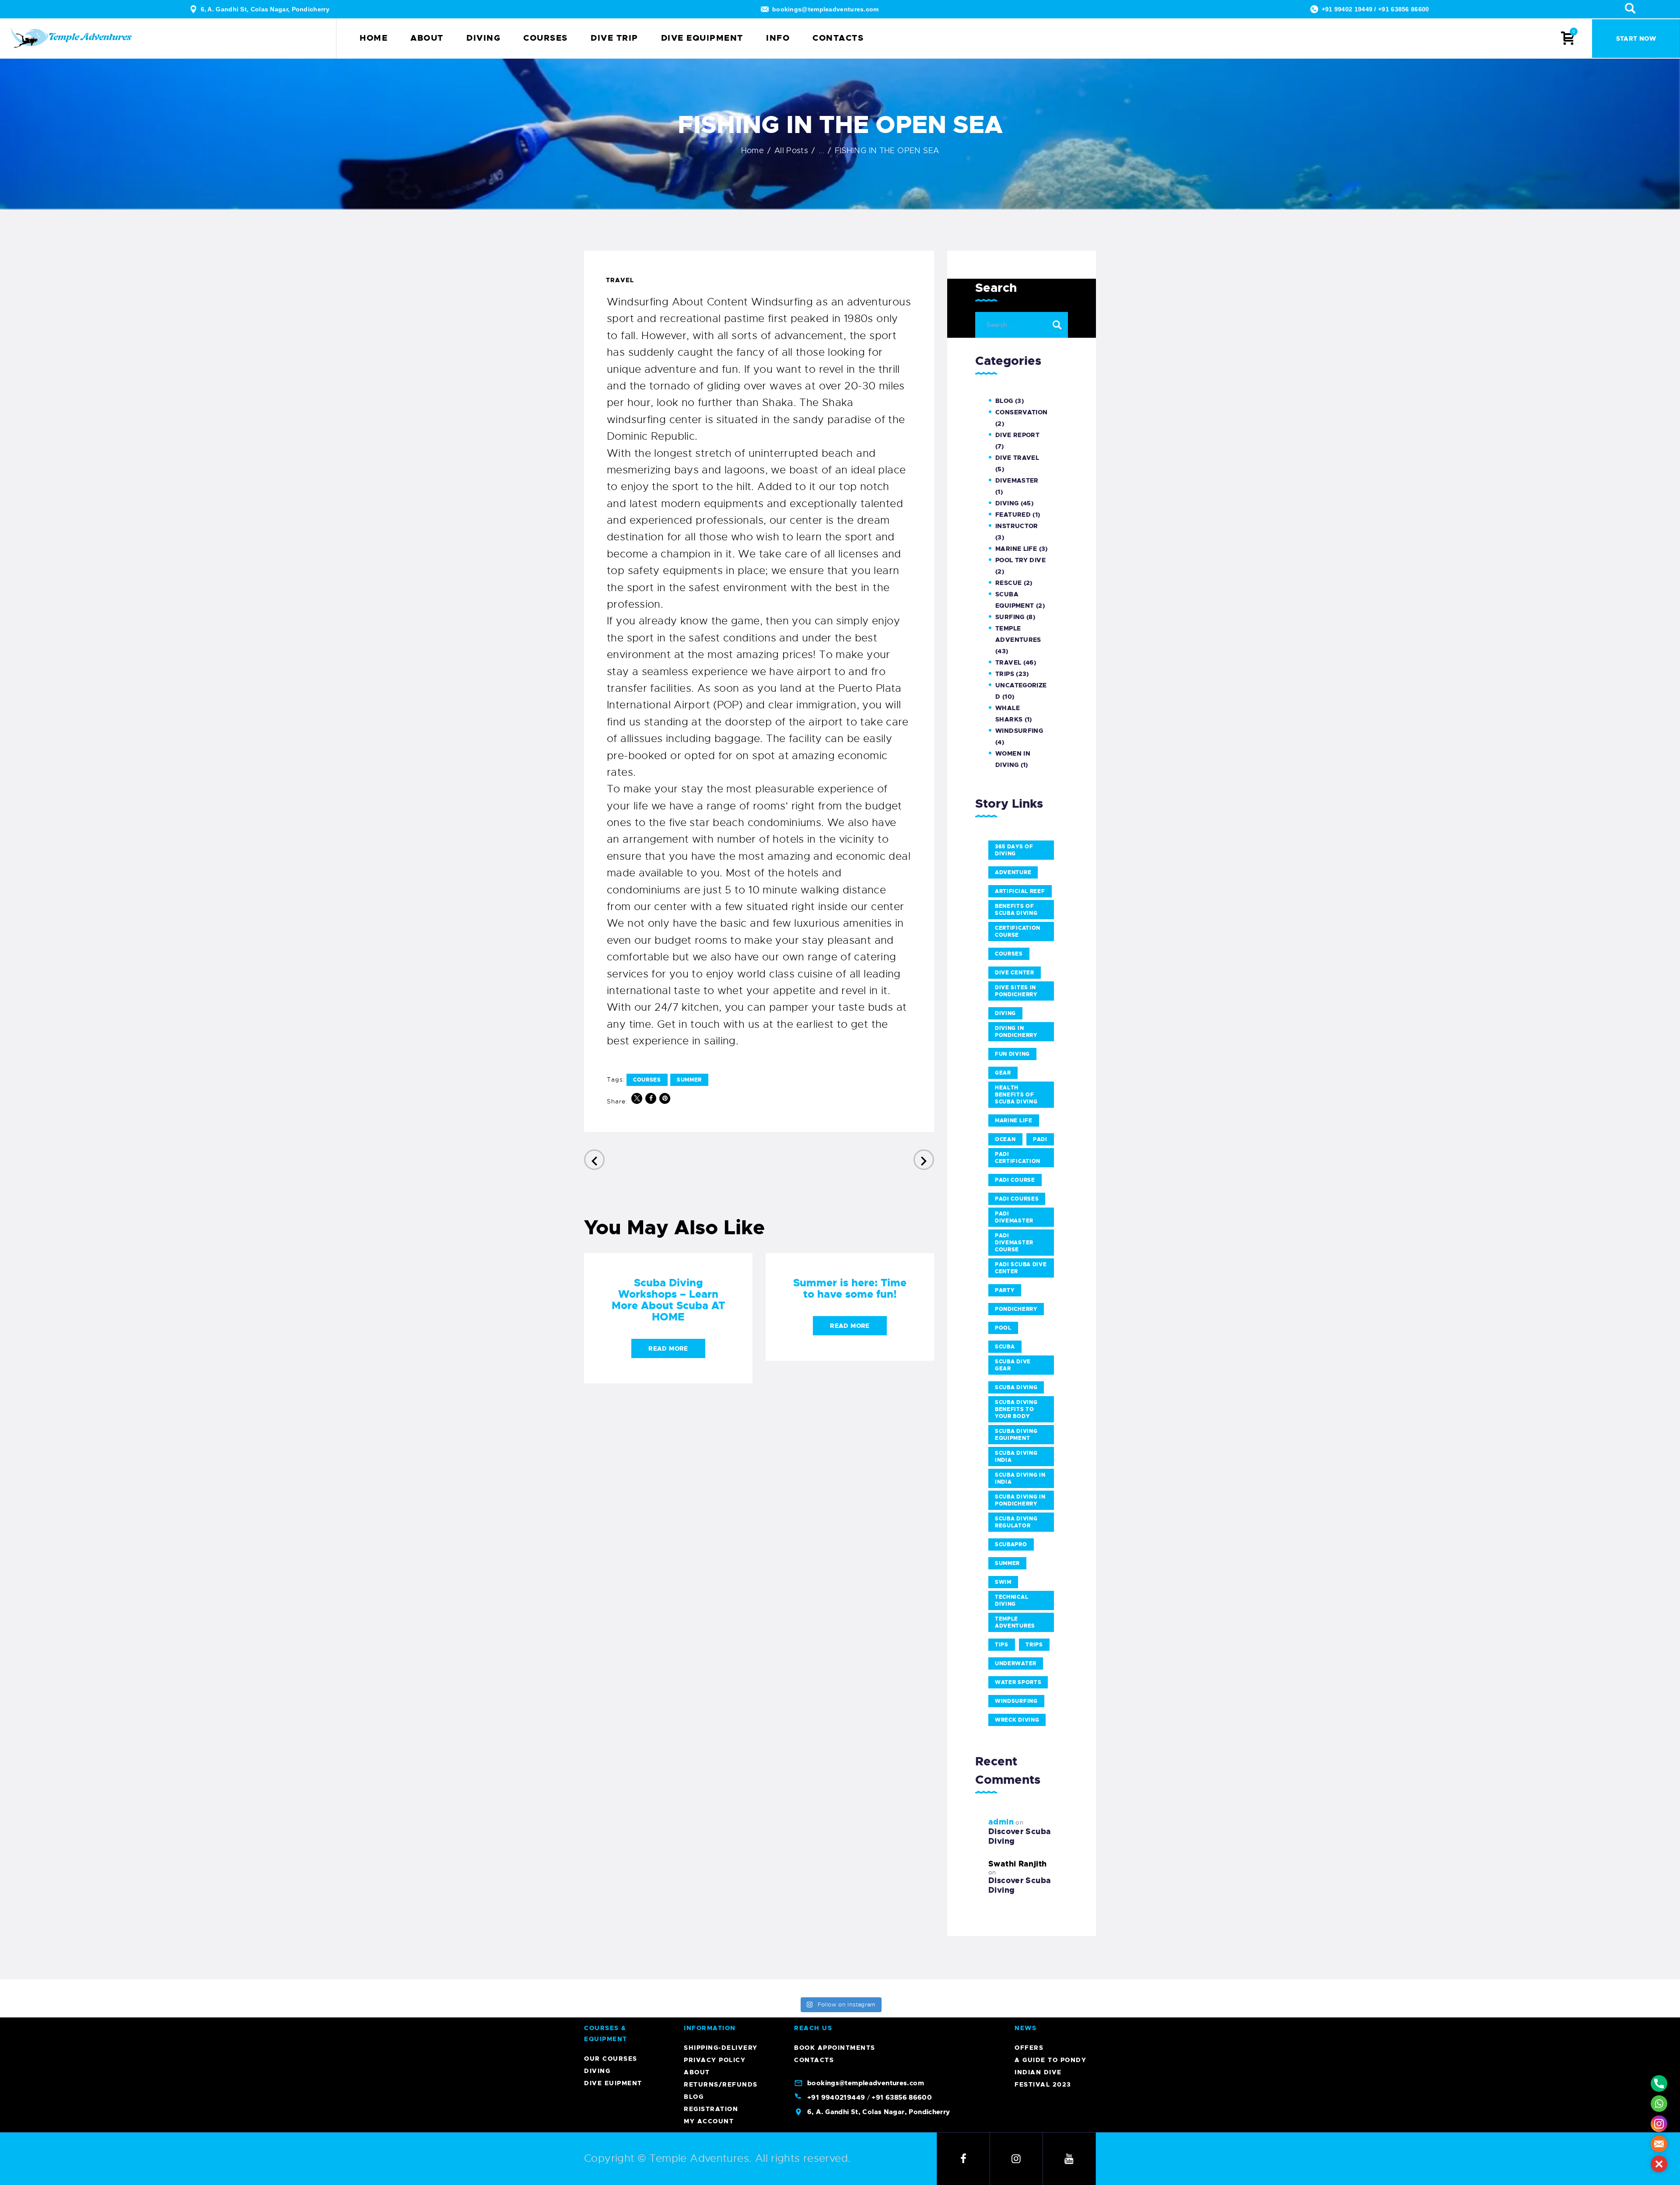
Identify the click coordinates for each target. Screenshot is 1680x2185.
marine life (1014, 1121)
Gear (1003, 1073)
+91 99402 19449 (1347, 9)
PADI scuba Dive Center (1021, 1268)
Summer (689, 1080)
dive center (1015, 973)
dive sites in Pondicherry (1016, 991)
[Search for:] (1022, 323)
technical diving (1011, 1600)
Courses (647, 1080)
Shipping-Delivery (721, 2048)
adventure (1013, 872)
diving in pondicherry (1016, 1032)
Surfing (1010, 617)
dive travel (1017, 458)
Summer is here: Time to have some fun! (850, 1289)
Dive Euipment (613, 2083)
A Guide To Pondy (1050, 2060)
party (1005, 1290)
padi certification (1018, 1158)
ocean (1005, 1139)
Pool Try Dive (1020, 560)
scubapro (1011, 1544)
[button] (1659, 2164)
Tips (1002, 1645)
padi (1040, 1139)
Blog (1004, 401)
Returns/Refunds (721, 2084)
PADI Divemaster (1014, 1217)
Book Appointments (835, 2048)
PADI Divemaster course (1014, 1243)
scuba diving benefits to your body (1016, 1409)
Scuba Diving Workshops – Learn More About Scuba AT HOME (668, 1300)
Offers (1029, 2048)
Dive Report (1017, 435)
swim (1003, 1582)
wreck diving (1017, 1720)
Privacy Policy (715, 2060)
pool (1003, 1328)
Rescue (1008, 583)
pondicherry (1016, 1309)
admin (1001, 1822)
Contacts (814, 2060)
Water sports (1018, 1682)
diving (1005, 1013)
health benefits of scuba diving (1016, 1095)
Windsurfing (1019, 731)
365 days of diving (1014, 850)
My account (709, 2121)
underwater (1016, 1663)
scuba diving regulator (1016, 1522)
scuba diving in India (1020, 1478)
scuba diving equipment (1016, 1435)
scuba (1005, 1347)
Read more (668, 1348)
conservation (1022, 412)
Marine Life (1016, 549)
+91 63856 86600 (1404, 9)
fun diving (1012, 1054)
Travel (620, 280)
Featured (1013, 515)
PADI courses (1017, 1199)
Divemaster (1017, 480)
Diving (1007, 503)
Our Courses (611, 2059)
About (697, 2072)
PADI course (1015, 1180)
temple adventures (1015, 1622)
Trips (1005, 674)
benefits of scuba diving (1016, 910)
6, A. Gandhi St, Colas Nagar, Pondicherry (265, 9)
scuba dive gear (1013, 1365)
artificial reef (1020, 891)
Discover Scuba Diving (1020, 1836)
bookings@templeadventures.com (826, 9)
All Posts (791, 151)
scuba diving (1016, 1387)
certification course (1018, 931)
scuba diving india (1016, 1457)
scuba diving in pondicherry (1020, 1500)
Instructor (1017, 526)
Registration (711, 2109)
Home (753, 151)
